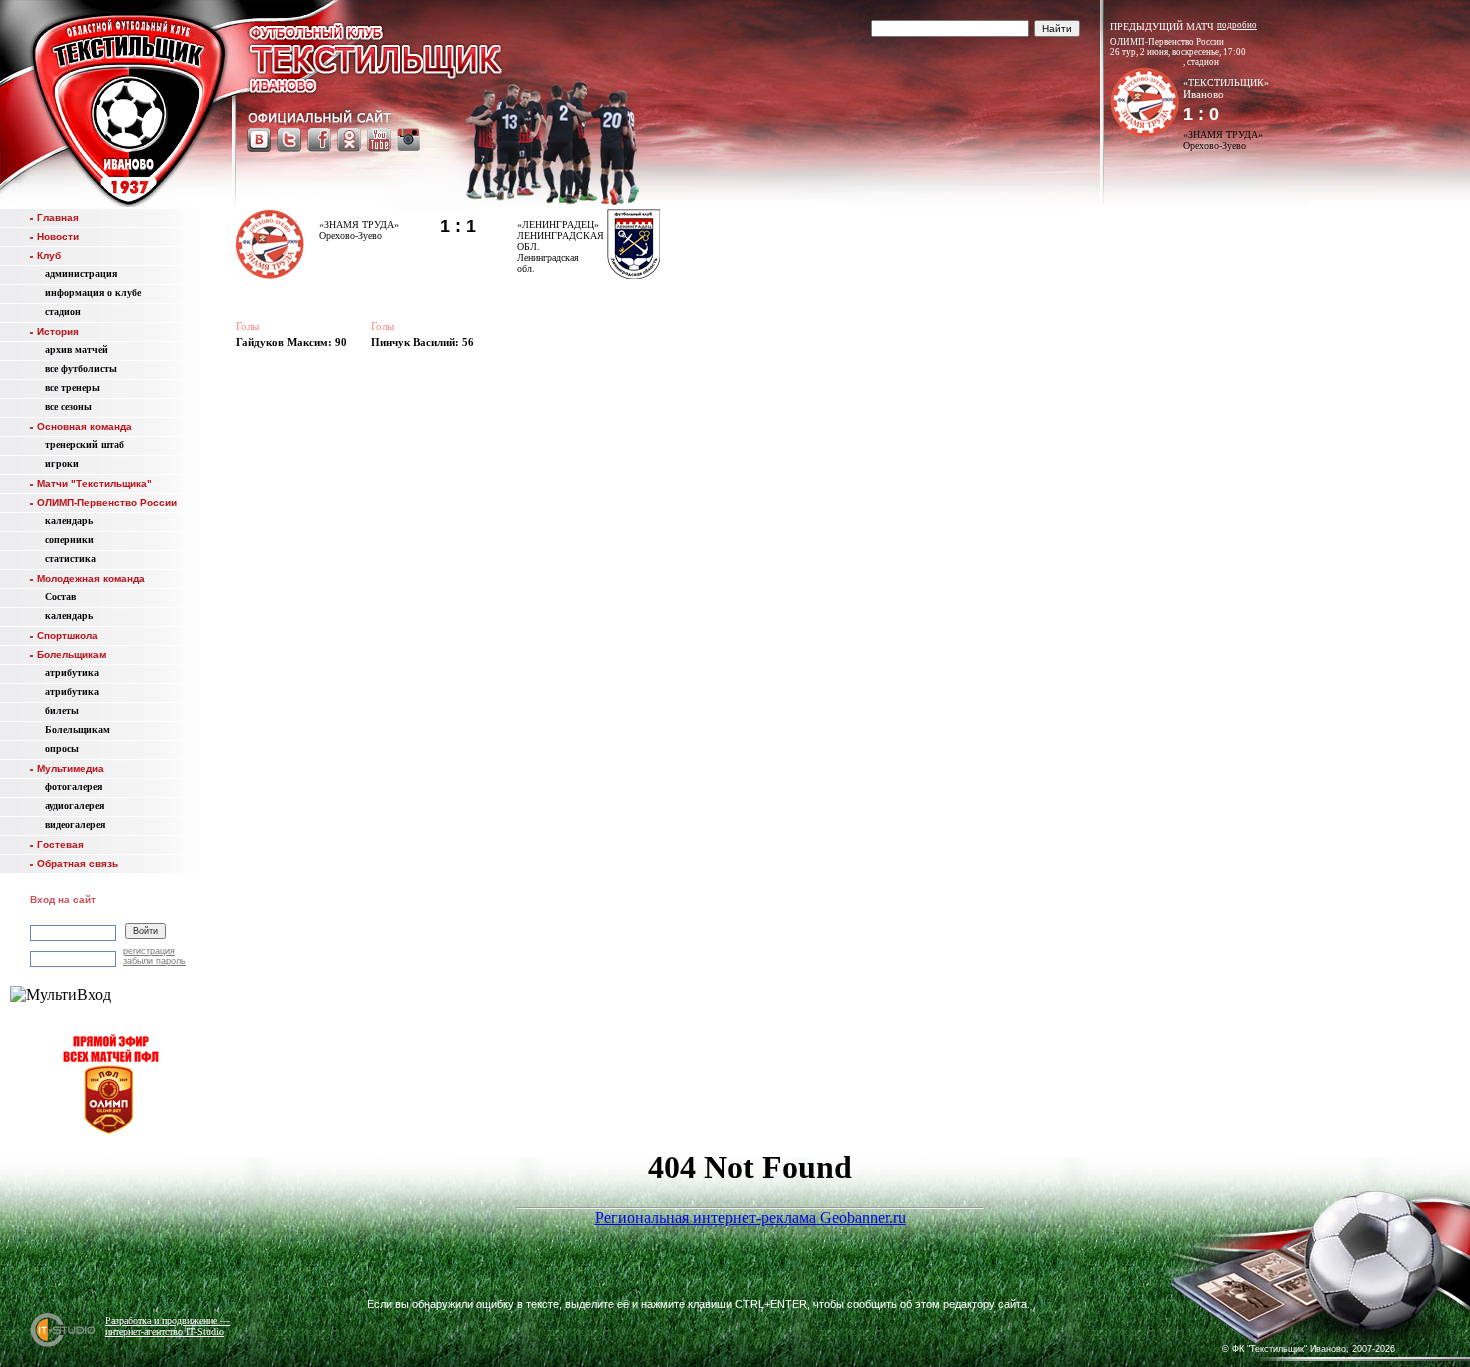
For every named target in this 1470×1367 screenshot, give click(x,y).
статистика (70, 558)
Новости (58, 236)
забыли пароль (154, 961)
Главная (58, 217)
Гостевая (60, 844)
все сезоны (68, 406)
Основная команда (84, 426)
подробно (1237, 25)
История (58, 331)
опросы (62, 748)
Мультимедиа (70, 768)
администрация (81, 273)
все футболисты (81, 368)
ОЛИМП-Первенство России (107, 502)
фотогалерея (73, 786)
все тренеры (72, 387)
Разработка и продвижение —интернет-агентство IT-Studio (167, 1326)
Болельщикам (71, 654)
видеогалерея (75, 824)
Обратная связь (77, 863)
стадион (63, 311)
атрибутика (72, 672)
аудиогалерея (74, 805)
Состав (60, 596)
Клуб (49, 255)
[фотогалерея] (1247, 1287)
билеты (62, 710)
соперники (69, 539)
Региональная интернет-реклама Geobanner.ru (750, 1217)
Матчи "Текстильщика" (94, 483)
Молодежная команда (91, 578)
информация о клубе (93, 292)
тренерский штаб (84, 444)
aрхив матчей (76, 349)
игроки (62, 463)
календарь (69, 520)
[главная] (127, 107)
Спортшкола (67, 635)
